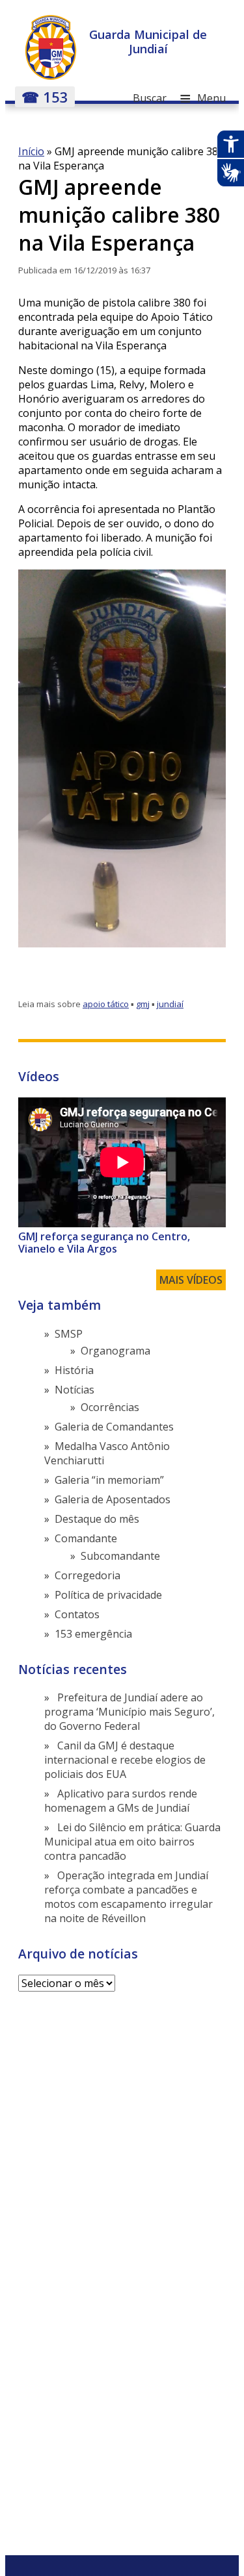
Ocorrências (110, 1407)
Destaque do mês (97, 1519)
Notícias (75, 1390)
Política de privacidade (108, 1595)
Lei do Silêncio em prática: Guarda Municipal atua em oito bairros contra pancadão (132, 1842)
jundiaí (170, 1004)
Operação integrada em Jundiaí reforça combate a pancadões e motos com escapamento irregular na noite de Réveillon (129, 1897)
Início (31, 151)
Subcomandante (120, 1556)
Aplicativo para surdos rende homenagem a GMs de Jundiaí (121, 1801)
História (74, 1370)
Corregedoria (88, 1575)
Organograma (115, 1351)
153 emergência (93, 1634)
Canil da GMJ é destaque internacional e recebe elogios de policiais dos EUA (125, 1760)
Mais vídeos (191, 1280)
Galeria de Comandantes (114, 1427)
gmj (143, 1004)
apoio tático (106, 1004)
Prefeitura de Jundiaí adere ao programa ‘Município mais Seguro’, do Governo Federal (129, 1712)
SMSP (69, 1334)
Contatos (77, 1614)
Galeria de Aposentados (113, 1499)
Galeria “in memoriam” (109, 1480)
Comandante (86, 1538)
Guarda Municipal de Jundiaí (148, 42)
